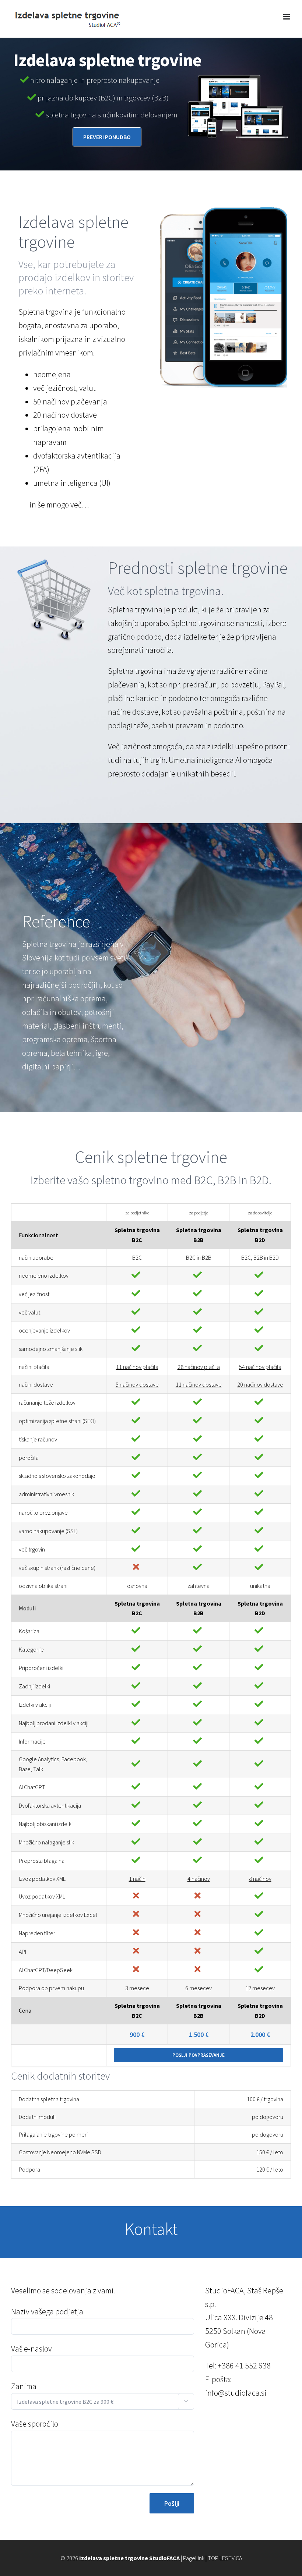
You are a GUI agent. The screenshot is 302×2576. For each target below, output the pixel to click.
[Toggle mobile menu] (287, 17)
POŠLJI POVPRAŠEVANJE (199, 2055)
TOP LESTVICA (225, 2558)
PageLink (194, 2558)
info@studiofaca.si (236, 2393)
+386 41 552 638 (244, 2366)
